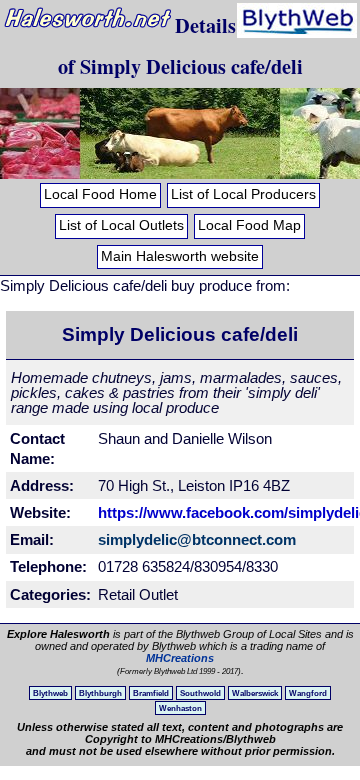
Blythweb (50, 693)
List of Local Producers (243, 194)
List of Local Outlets (121, 225)
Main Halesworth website (180, 256)
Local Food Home (100, 194)
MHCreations (180, 658)
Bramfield (151, 693)
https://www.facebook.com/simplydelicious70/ (209, 512)
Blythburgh (100, 693)
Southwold (200, 693)
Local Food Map (249, 225)
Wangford (308, 693)
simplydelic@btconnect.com (197, 539)
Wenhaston (180, 708)
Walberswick (255, 693)
